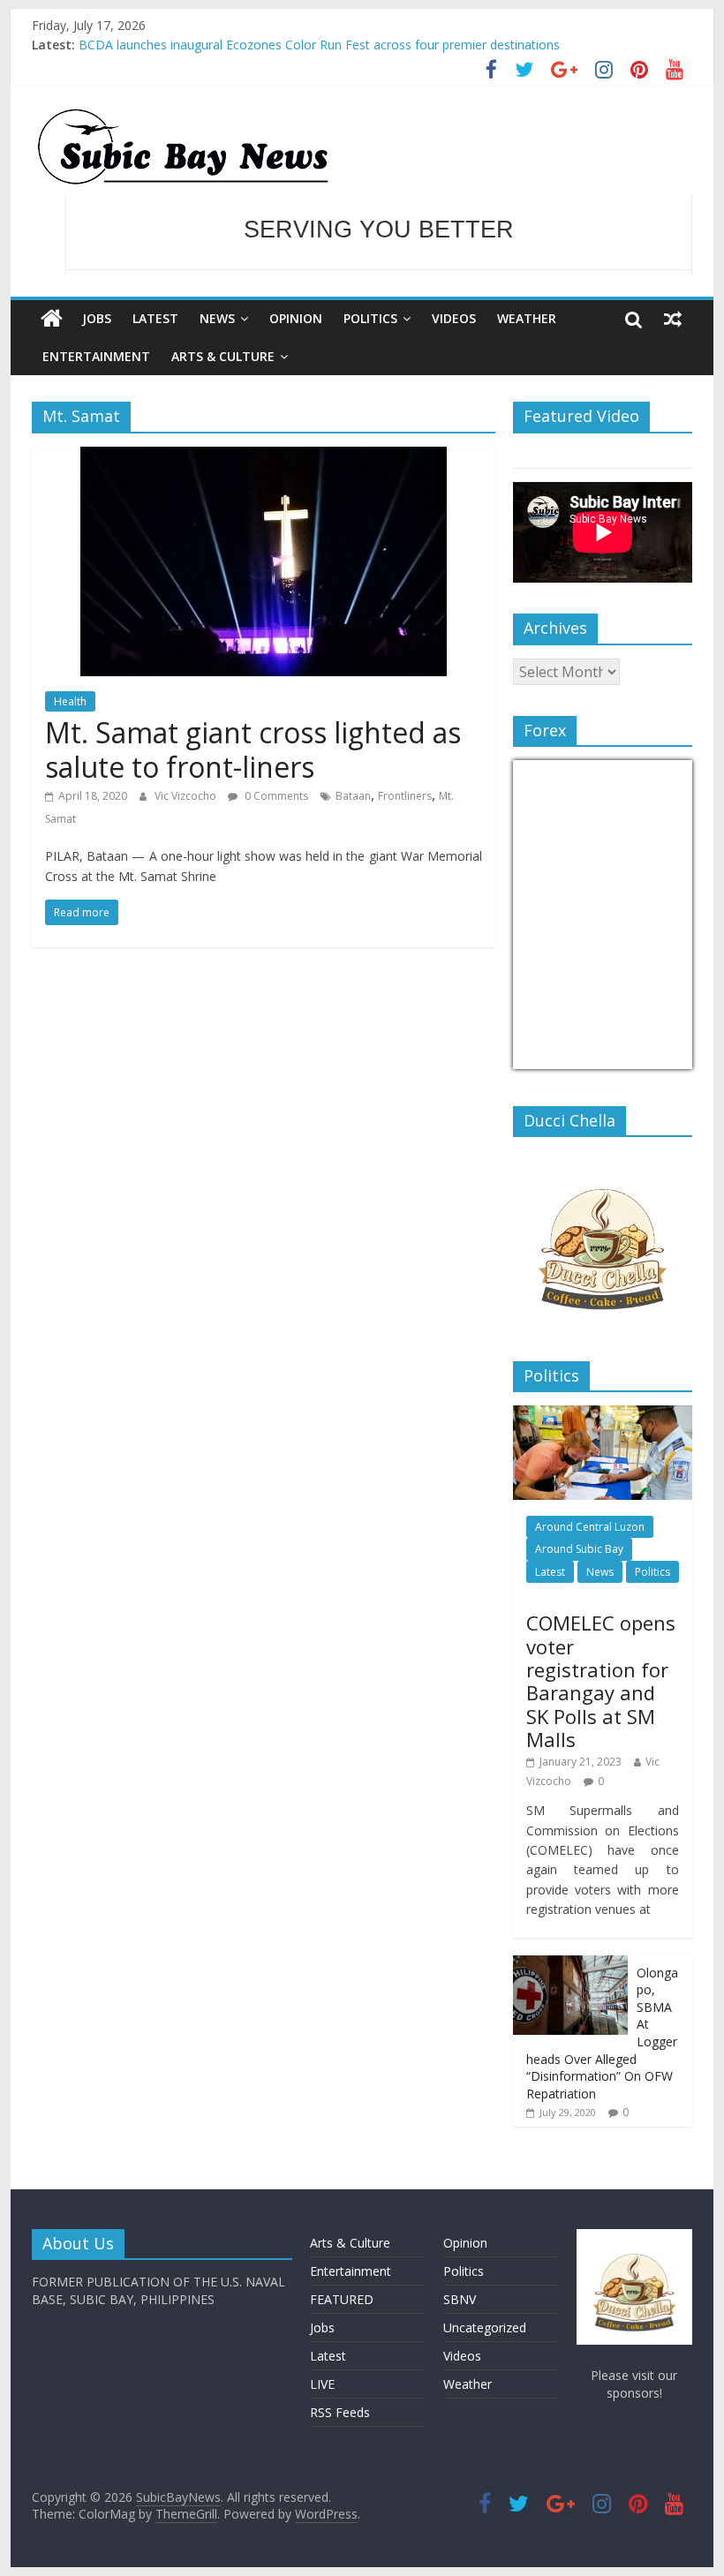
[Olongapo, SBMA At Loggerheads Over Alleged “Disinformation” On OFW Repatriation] (570, 1965)
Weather (527, 318)
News (217, 318)
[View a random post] (673, 319)
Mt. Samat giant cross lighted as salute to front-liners (253, 749)
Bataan (353, 796)
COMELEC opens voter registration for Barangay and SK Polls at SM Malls (601, 1681)
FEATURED (342, 2299)
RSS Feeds (340, 2412)
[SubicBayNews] (52, 319)
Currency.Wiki (644, 1058)
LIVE (322, 2384)
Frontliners (405, 796)
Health (70, 701)
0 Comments (275, 796)
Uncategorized (485, 2327)
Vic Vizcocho (187, 796)
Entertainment (96, 356)
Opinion (296, 318)
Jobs (97, 318)
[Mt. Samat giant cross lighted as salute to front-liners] (264, 457)
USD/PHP (552, 1058)
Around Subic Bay (579, 1549)
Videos (454, 318)
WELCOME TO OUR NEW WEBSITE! (378, 236)
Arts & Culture (223, 356)
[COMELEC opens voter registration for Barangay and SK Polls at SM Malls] (603, 1415)
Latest (155, 318)
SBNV (460, 2299)
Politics (370, 318)
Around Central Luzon (590, 1527)
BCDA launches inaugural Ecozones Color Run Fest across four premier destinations (319, 45)
